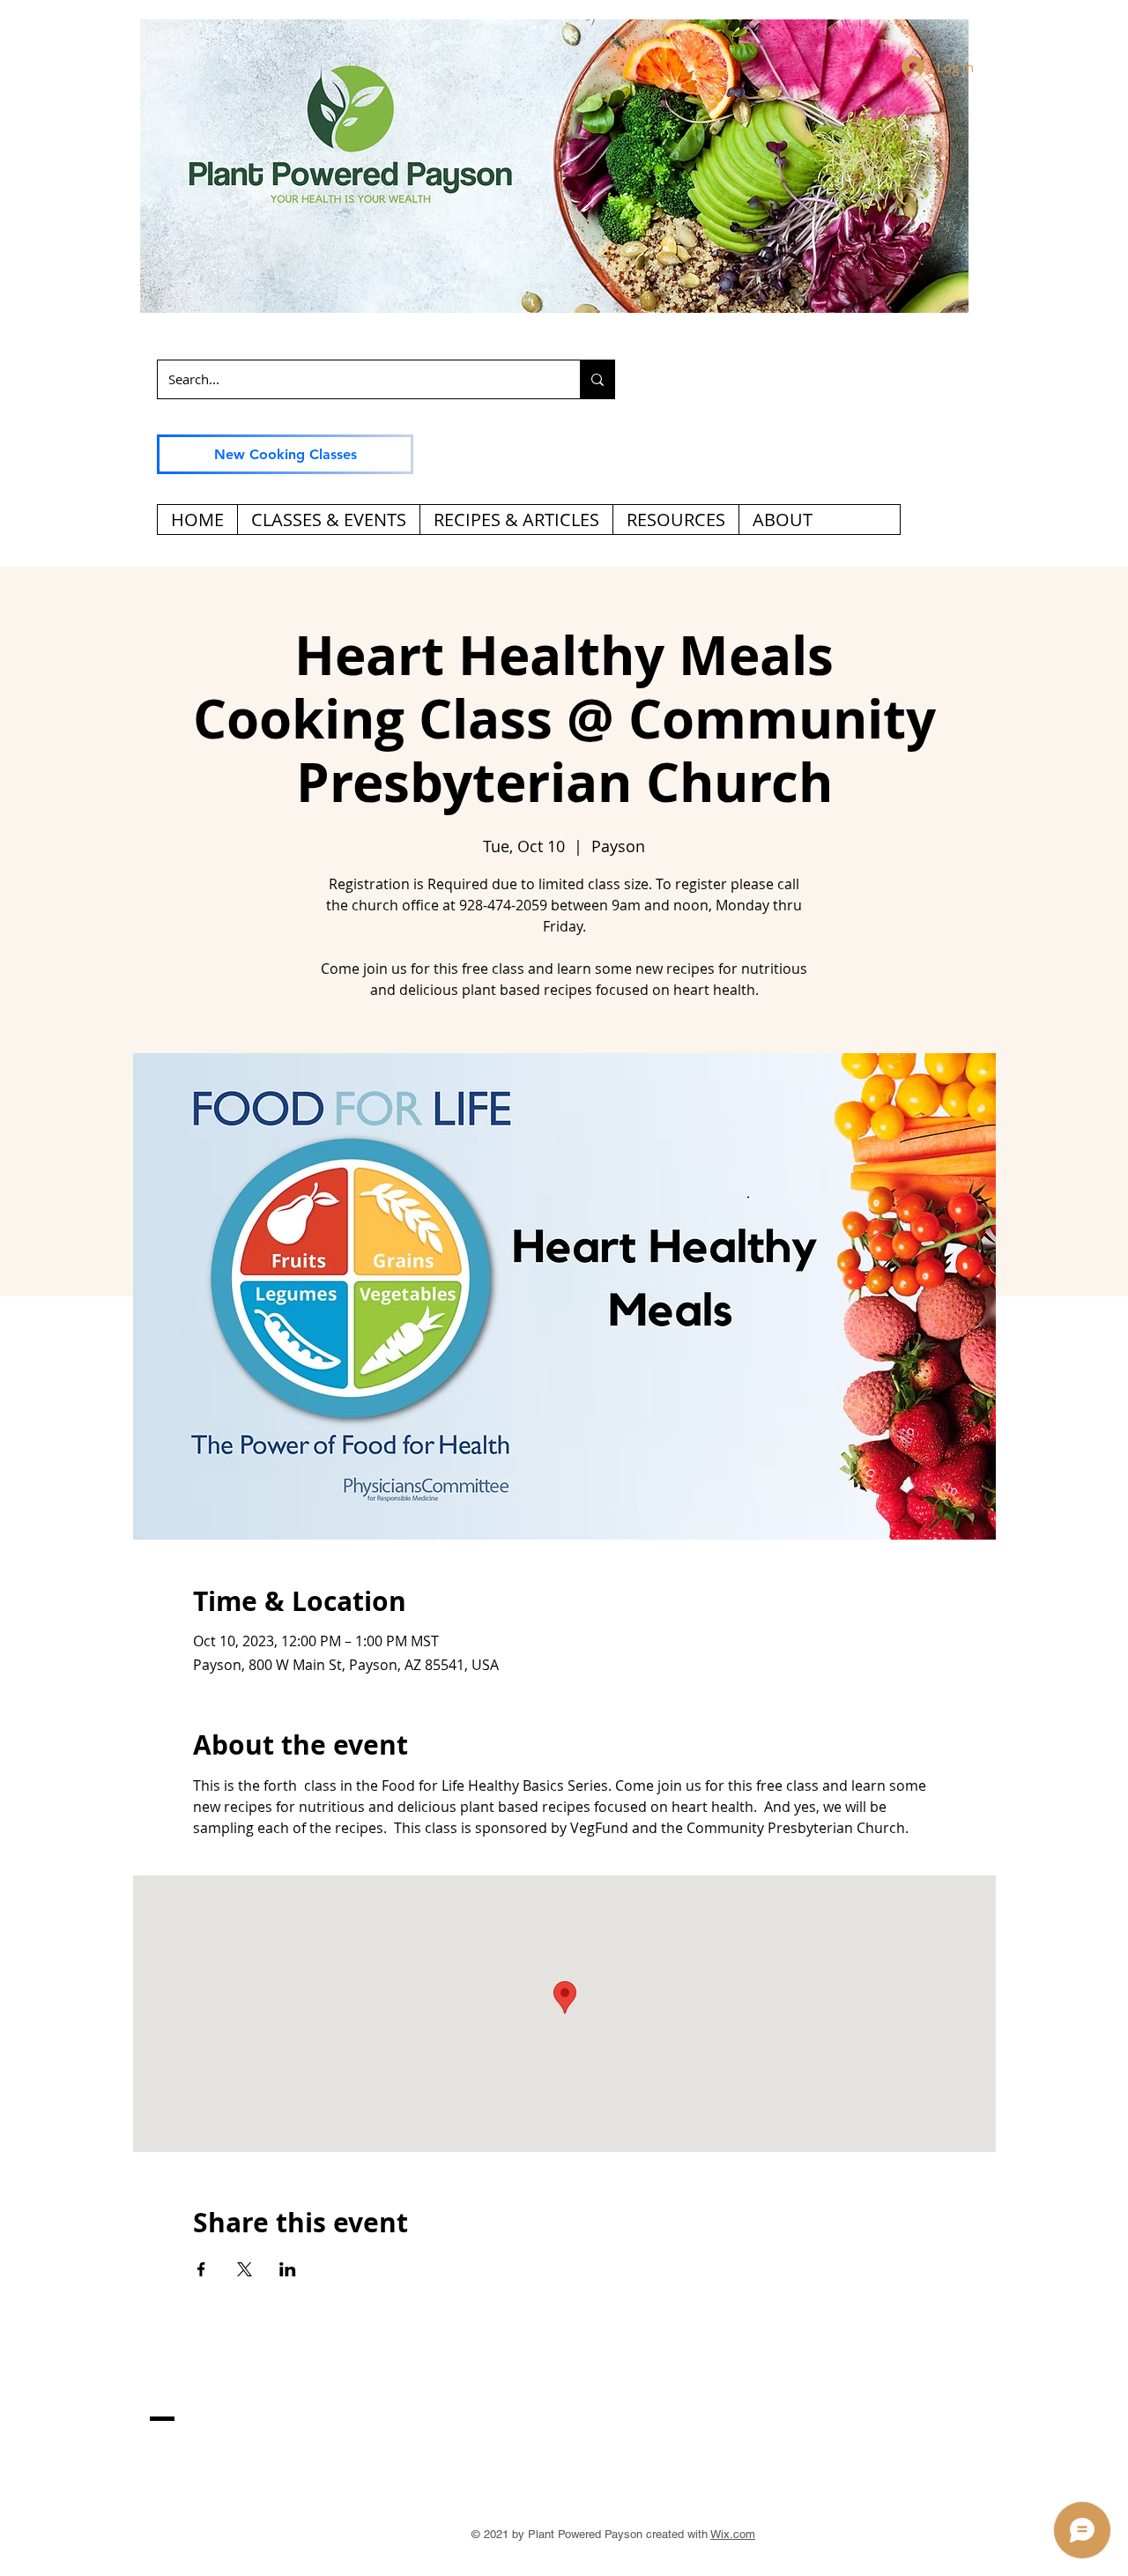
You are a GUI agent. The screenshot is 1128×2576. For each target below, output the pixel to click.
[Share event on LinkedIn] (288, 2269)
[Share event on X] (245, 2269)
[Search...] (597, 379)
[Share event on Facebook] (201, 2269)
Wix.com (733, 2534)
